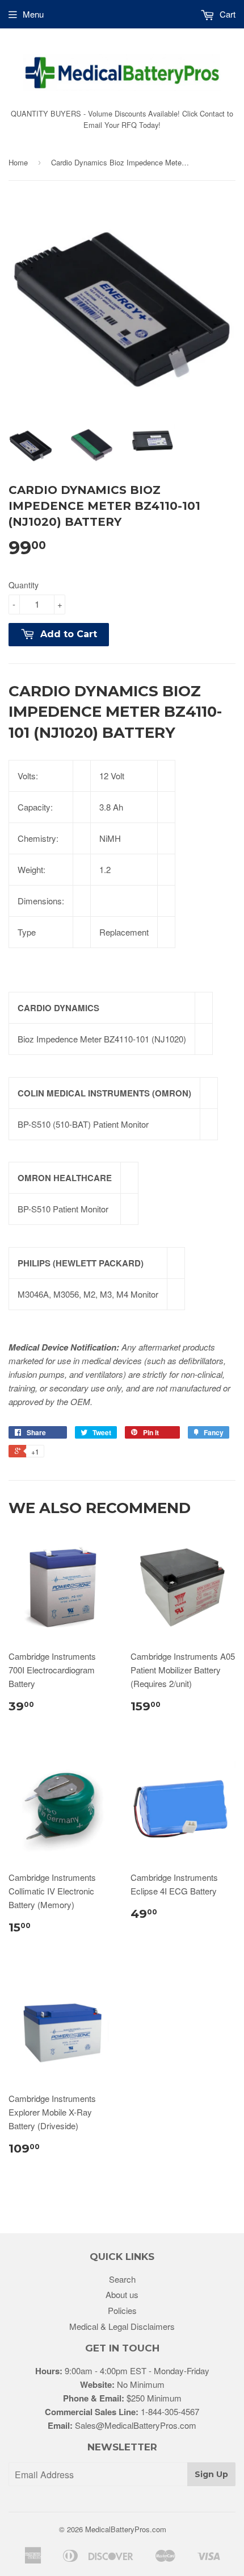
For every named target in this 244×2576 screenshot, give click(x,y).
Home (18, 162)
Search (122, 2279)
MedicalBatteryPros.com (126, 2529)
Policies (122, 2310)
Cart (226, 14)
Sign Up (211, 2474)
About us (122, 2294)
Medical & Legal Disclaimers (122, 2326)
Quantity (24, 585)
